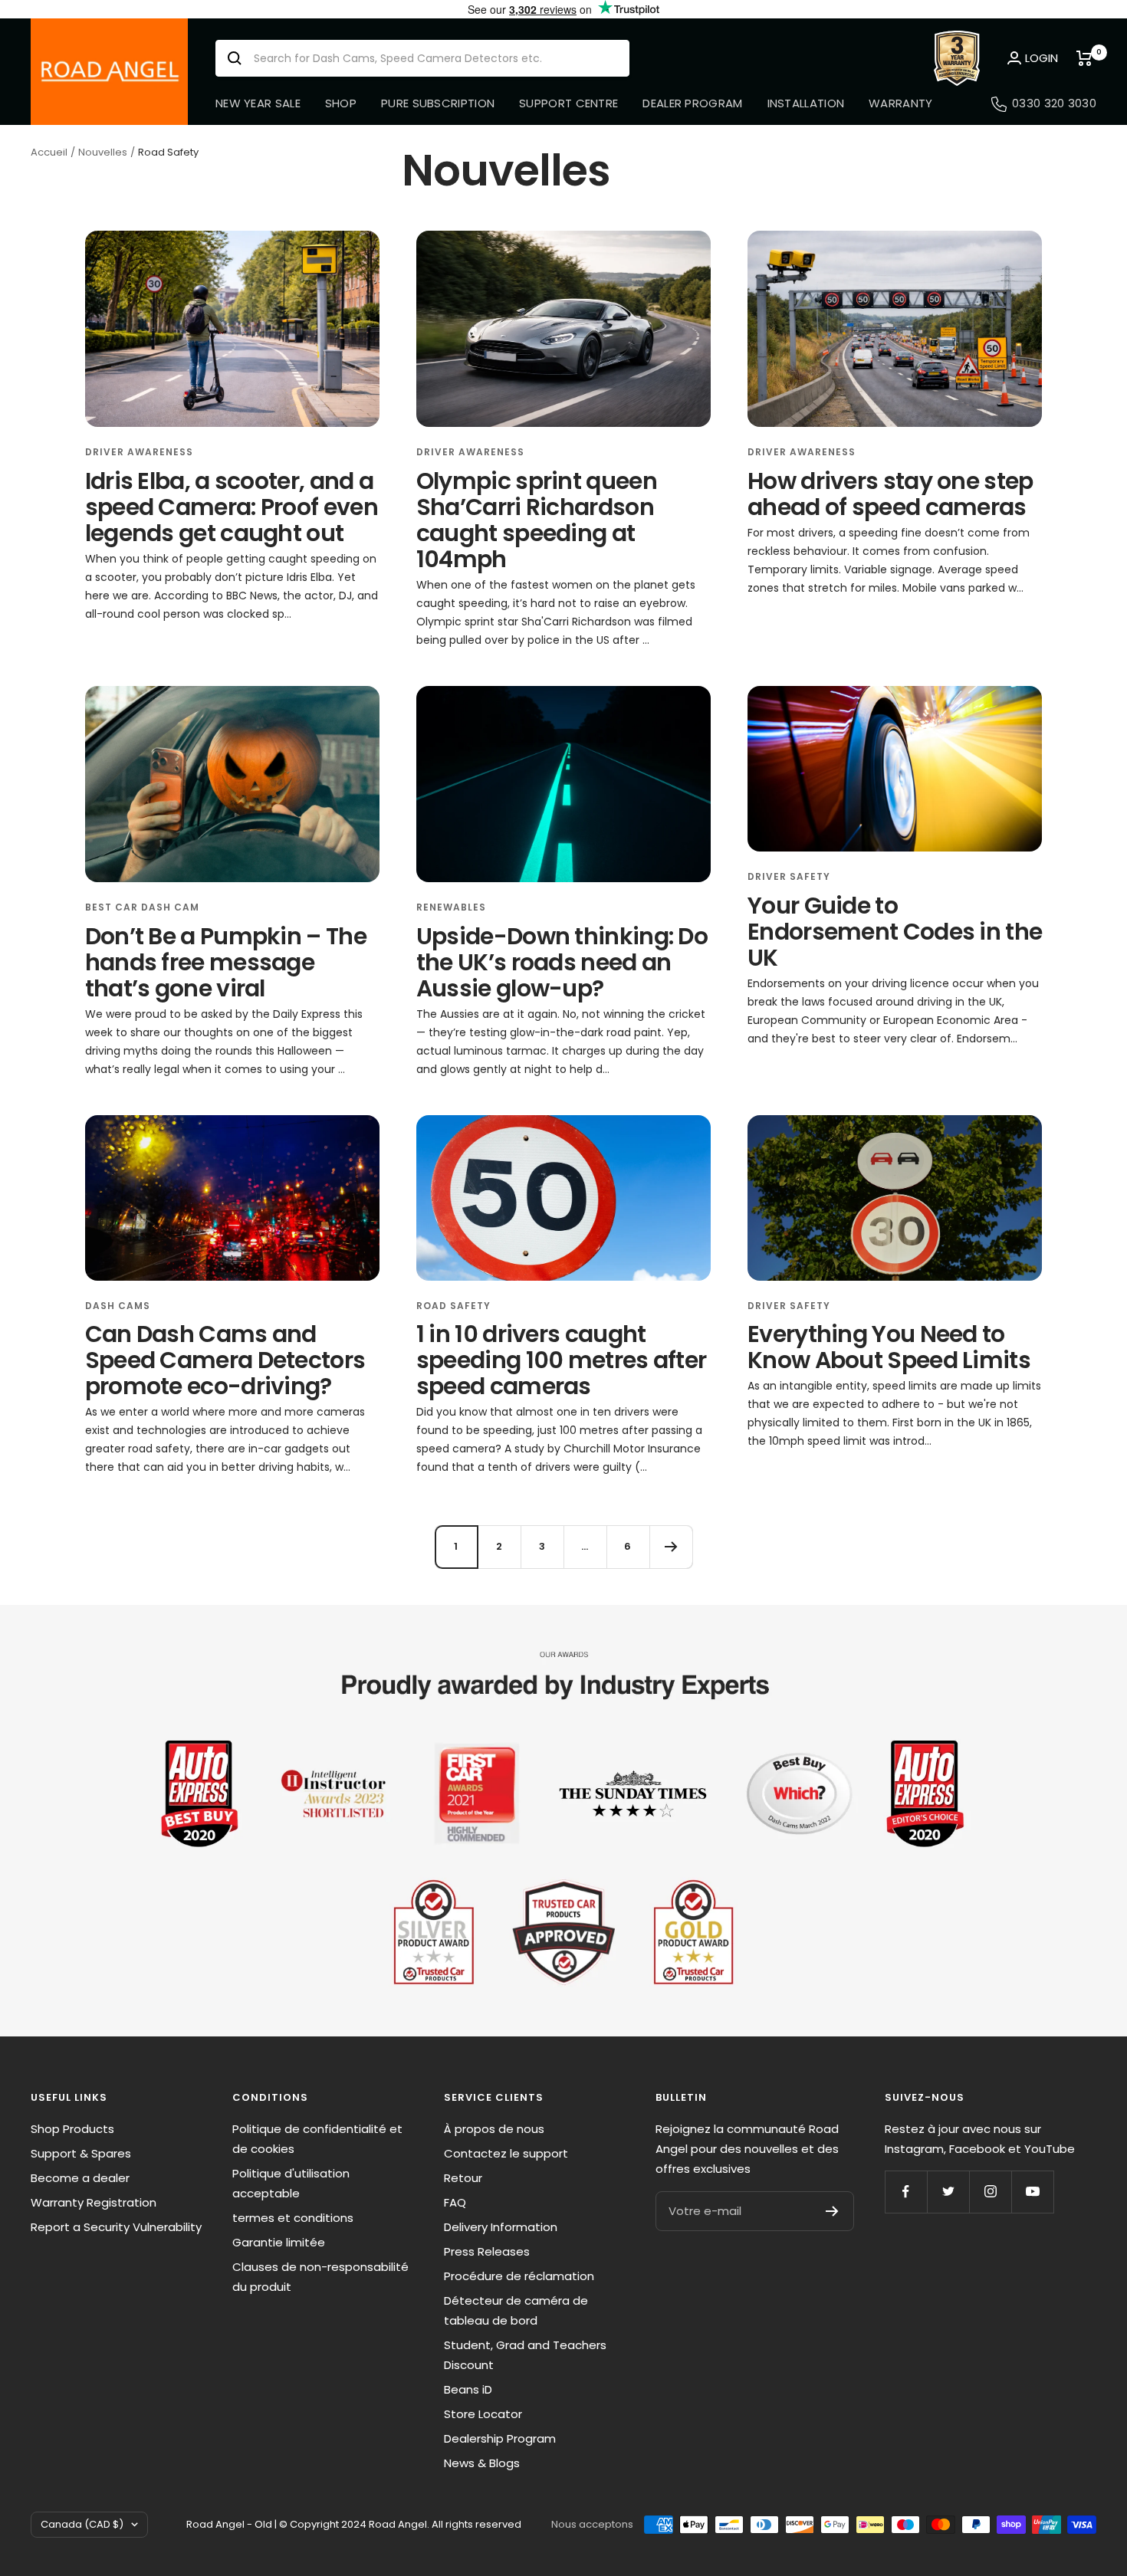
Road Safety (453, 1306)
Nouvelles (103, 152)
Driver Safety (789, 876)
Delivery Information (501, 2227)
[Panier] (1086, 58)
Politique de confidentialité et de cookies (317, 2139)
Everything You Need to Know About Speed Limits (889, 1347)
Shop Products (72, 2129)
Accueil (49, 152)
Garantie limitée (279, 2242)
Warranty (900, 103)
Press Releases (487, 2251)
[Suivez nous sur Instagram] (990, 2192)
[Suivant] (671, 1547)
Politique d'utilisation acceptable (291, 2183)
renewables (451, 907)
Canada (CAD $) (82, 2524)
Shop (341, 103)
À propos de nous (494, 2129)
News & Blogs (482, 2463)
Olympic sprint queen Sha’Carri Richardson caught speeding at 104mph (537, 520)
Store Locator (483, 2414)
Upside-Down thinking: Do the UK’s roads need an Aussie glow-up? (562, 962)
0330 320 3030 (1054, 103)
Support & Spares (81, 2153)
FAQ (455, 2202)
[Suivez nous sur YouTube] (1032, 2192)
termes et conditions (293, 2218)
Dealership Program (500, 2438)
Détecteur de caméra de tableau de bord (516, 2310)
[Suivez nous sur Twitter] (948, 2192)
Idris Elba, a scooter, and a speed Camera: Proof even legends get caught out (232, 507)
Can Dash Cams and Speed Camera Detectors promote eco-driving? (225, 1360)
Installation (806, 103)
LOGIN (1042, 58)
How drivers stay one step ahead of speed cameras (890, 494)
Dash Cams (118, 1306)
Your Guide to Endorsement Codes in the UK (895, 932)
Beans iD (468, 2389)
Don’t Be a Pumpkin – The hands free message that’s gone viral (226, 962)
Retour (463, 2178)
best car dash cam (142, 907)
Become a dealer (80, 2178)
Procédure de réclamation (519, 2276)
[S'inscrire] (832, 2211)
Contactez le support (506, 2153)
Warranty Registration (94, 2202)
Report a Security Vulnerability (116, 2227)
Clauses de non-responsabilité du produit (320, 2277)
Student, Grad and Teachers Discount (525, 2355)
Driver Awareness (139, 452)
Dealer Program (692, 103)
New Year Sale (258, 103)
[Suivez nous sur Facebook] (906, 2192)
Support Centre (568, 103)
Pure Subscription (438, 103)
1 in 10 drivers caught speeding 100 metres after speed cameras (562, 1360)
